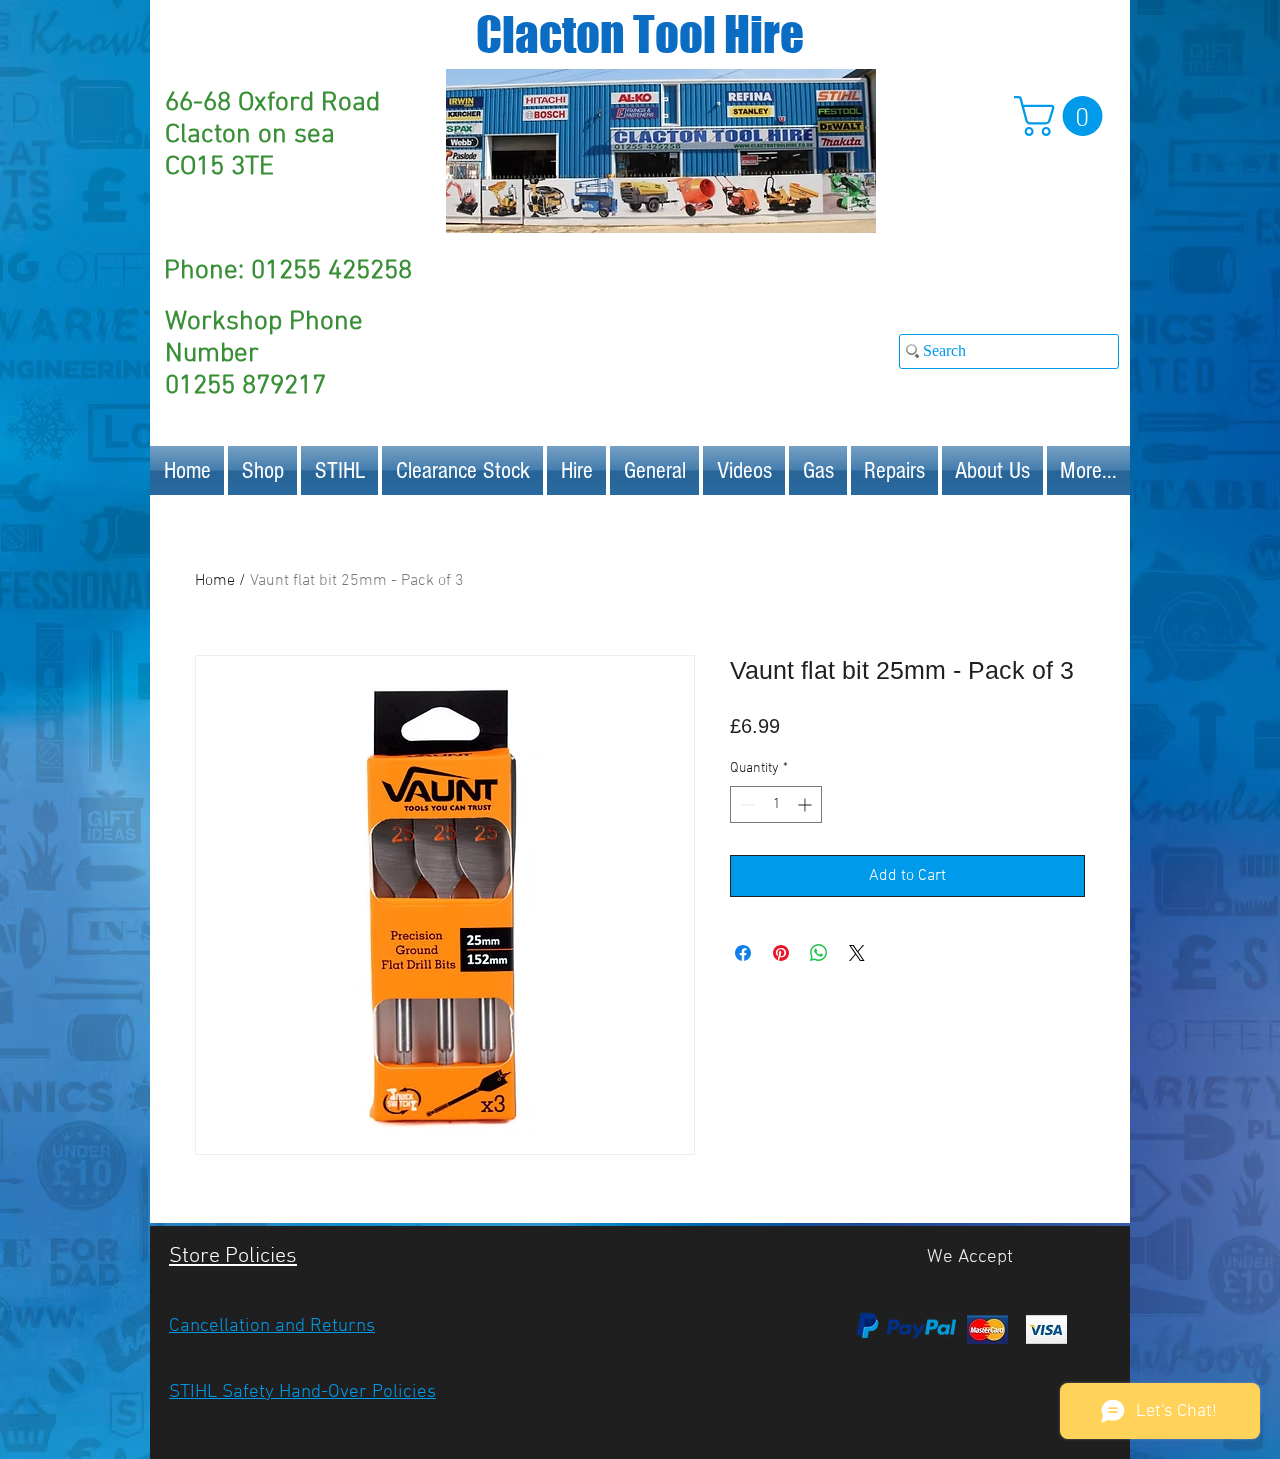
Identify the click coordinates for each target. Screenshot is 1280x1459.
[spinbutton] (776, 804)
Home (215, 581)
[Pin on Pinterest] (781, 953)
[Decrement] (745, 804)
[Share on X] (857, 953)
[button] (1063, 116)
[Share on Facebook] (743, 953)
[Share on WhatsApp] (819, 953)
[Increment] (806, 804)
